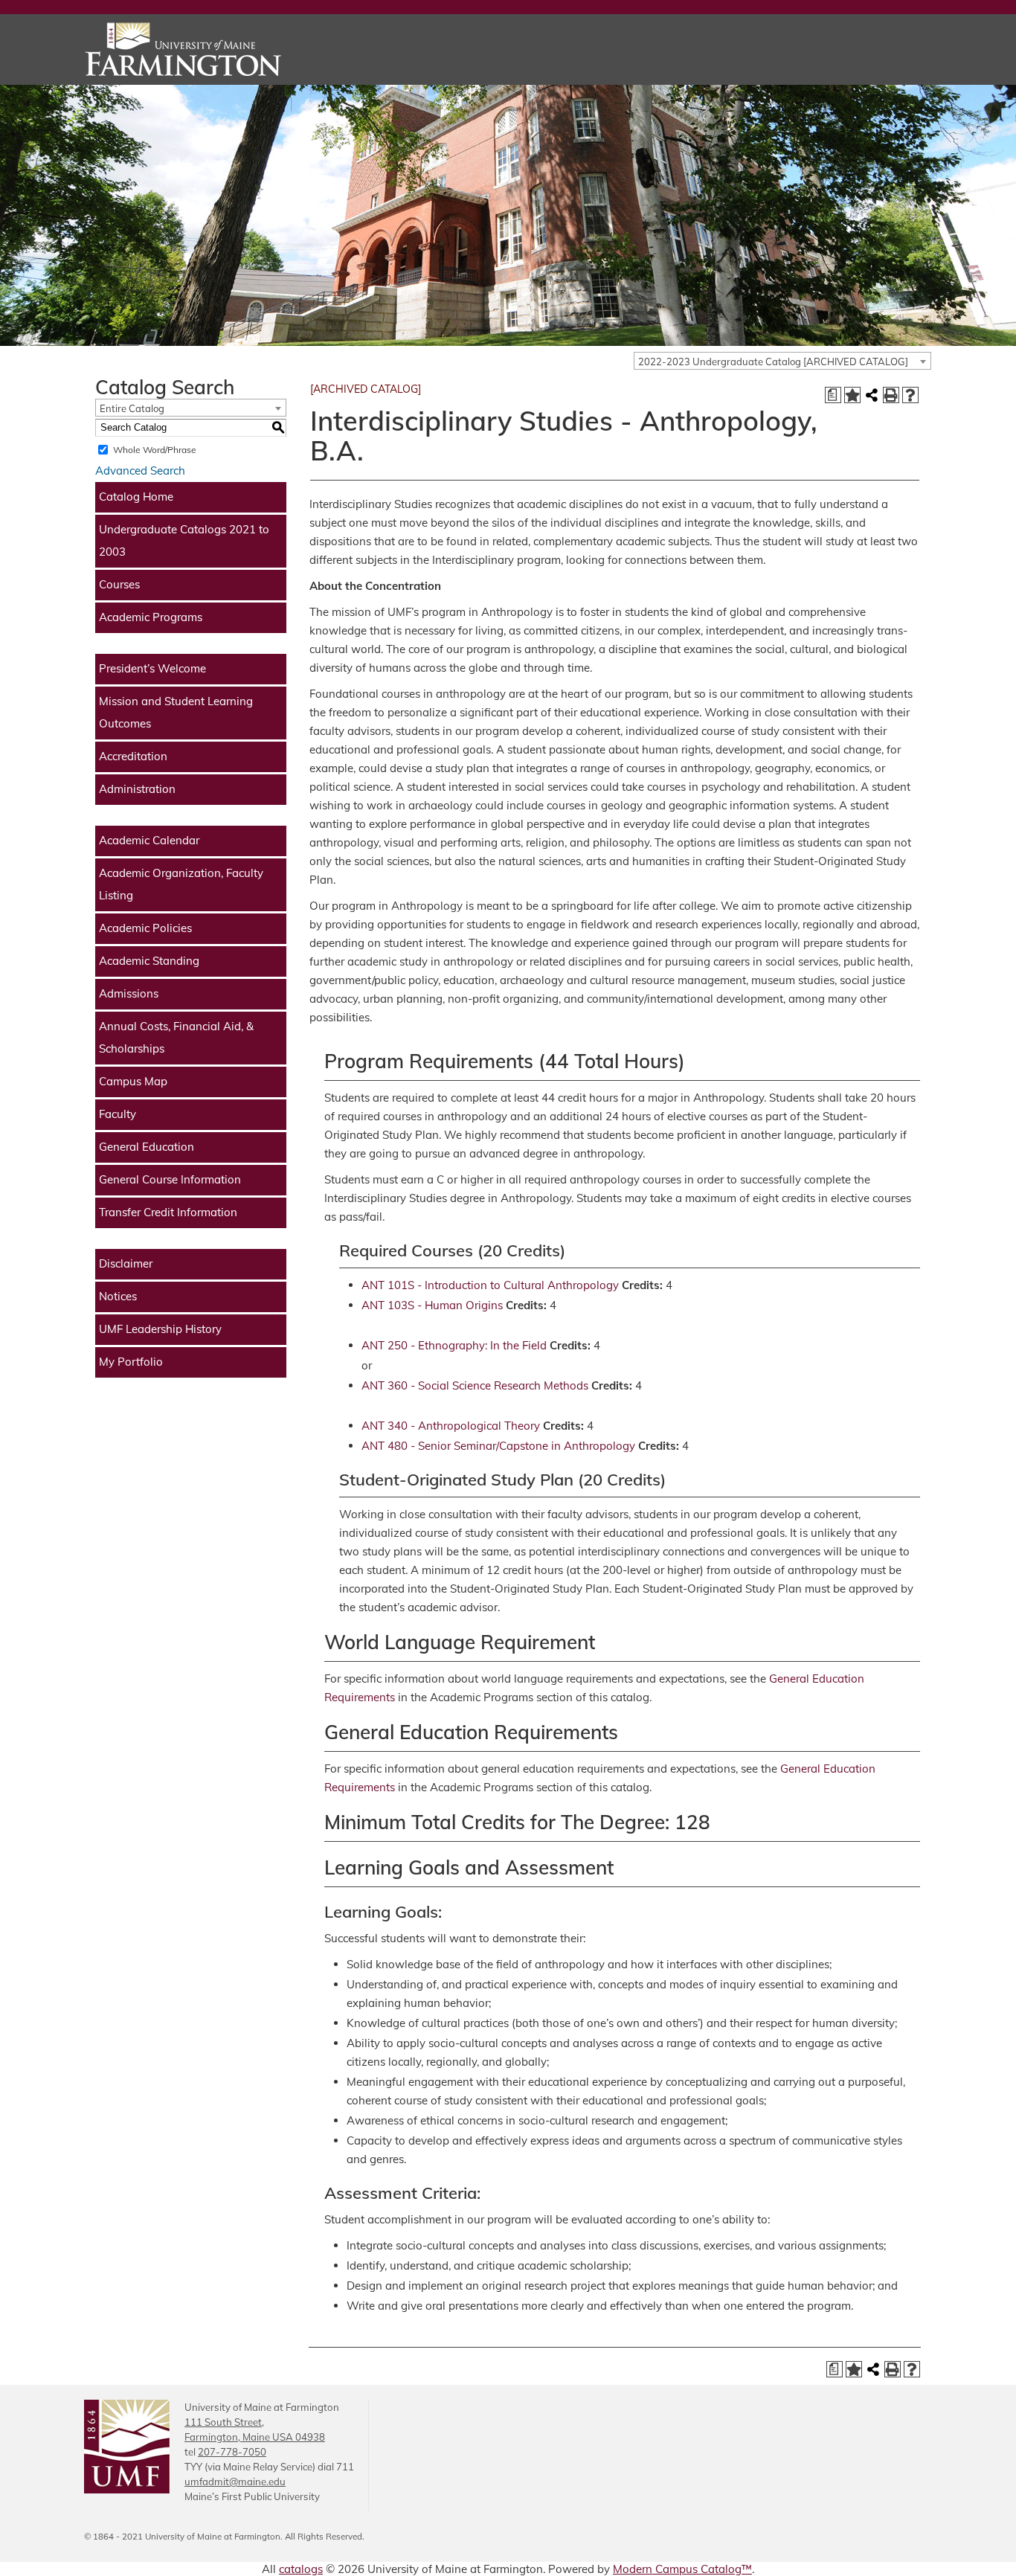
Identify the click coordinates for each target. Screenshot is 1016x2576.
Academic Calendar (149, 840)
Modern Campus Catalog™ (682, 2569)
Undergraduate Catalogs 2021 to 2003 (184, 540)
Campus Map (133, 1081)
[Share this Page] (872, 395)
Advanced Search (140, 470)
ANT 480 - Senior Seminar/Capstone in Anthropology (498, 1446)
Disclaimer (126, 1263)
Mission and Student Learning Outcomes (176, 712)
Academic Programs (151, 617)
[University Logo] (218, 49)
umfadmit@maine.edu (235, 2482)
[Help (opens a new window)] (910, 395)
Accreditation (133, 756)
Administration (137, 789)
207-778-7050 (232, 2452)
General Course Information (170, 1179)
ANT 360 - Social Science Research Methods (475, 1385)
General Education (147, 1147)
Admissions (129, 993)
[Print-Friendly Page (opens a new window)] (891, 395)
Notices (118, 1296)
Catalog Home (136, 497)
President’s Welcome (152, 668)
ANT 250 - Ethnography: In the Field (454, 1345)
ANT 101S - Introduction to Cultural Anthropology (490, 1285)
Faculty (118, 1114)
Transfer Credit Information (168, 1212)
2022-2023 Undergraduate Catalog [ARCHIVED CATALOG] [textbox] (773, 362)
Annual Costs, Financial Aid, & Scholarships (176, 1037)
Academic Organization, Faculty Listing (181, 884)
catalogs (301, 2569)
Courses (119, 584)
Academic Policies (145, 928)
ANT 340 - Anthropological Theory (451, 1426)
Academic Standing (149, 961)
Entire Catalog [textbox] (132, 408)
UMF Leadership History (160, 1329)
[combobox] (782, 361)
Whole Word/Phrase (155, 450)
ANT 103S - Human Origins (432, 1305)
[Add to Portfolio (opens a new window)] (852, 395)
